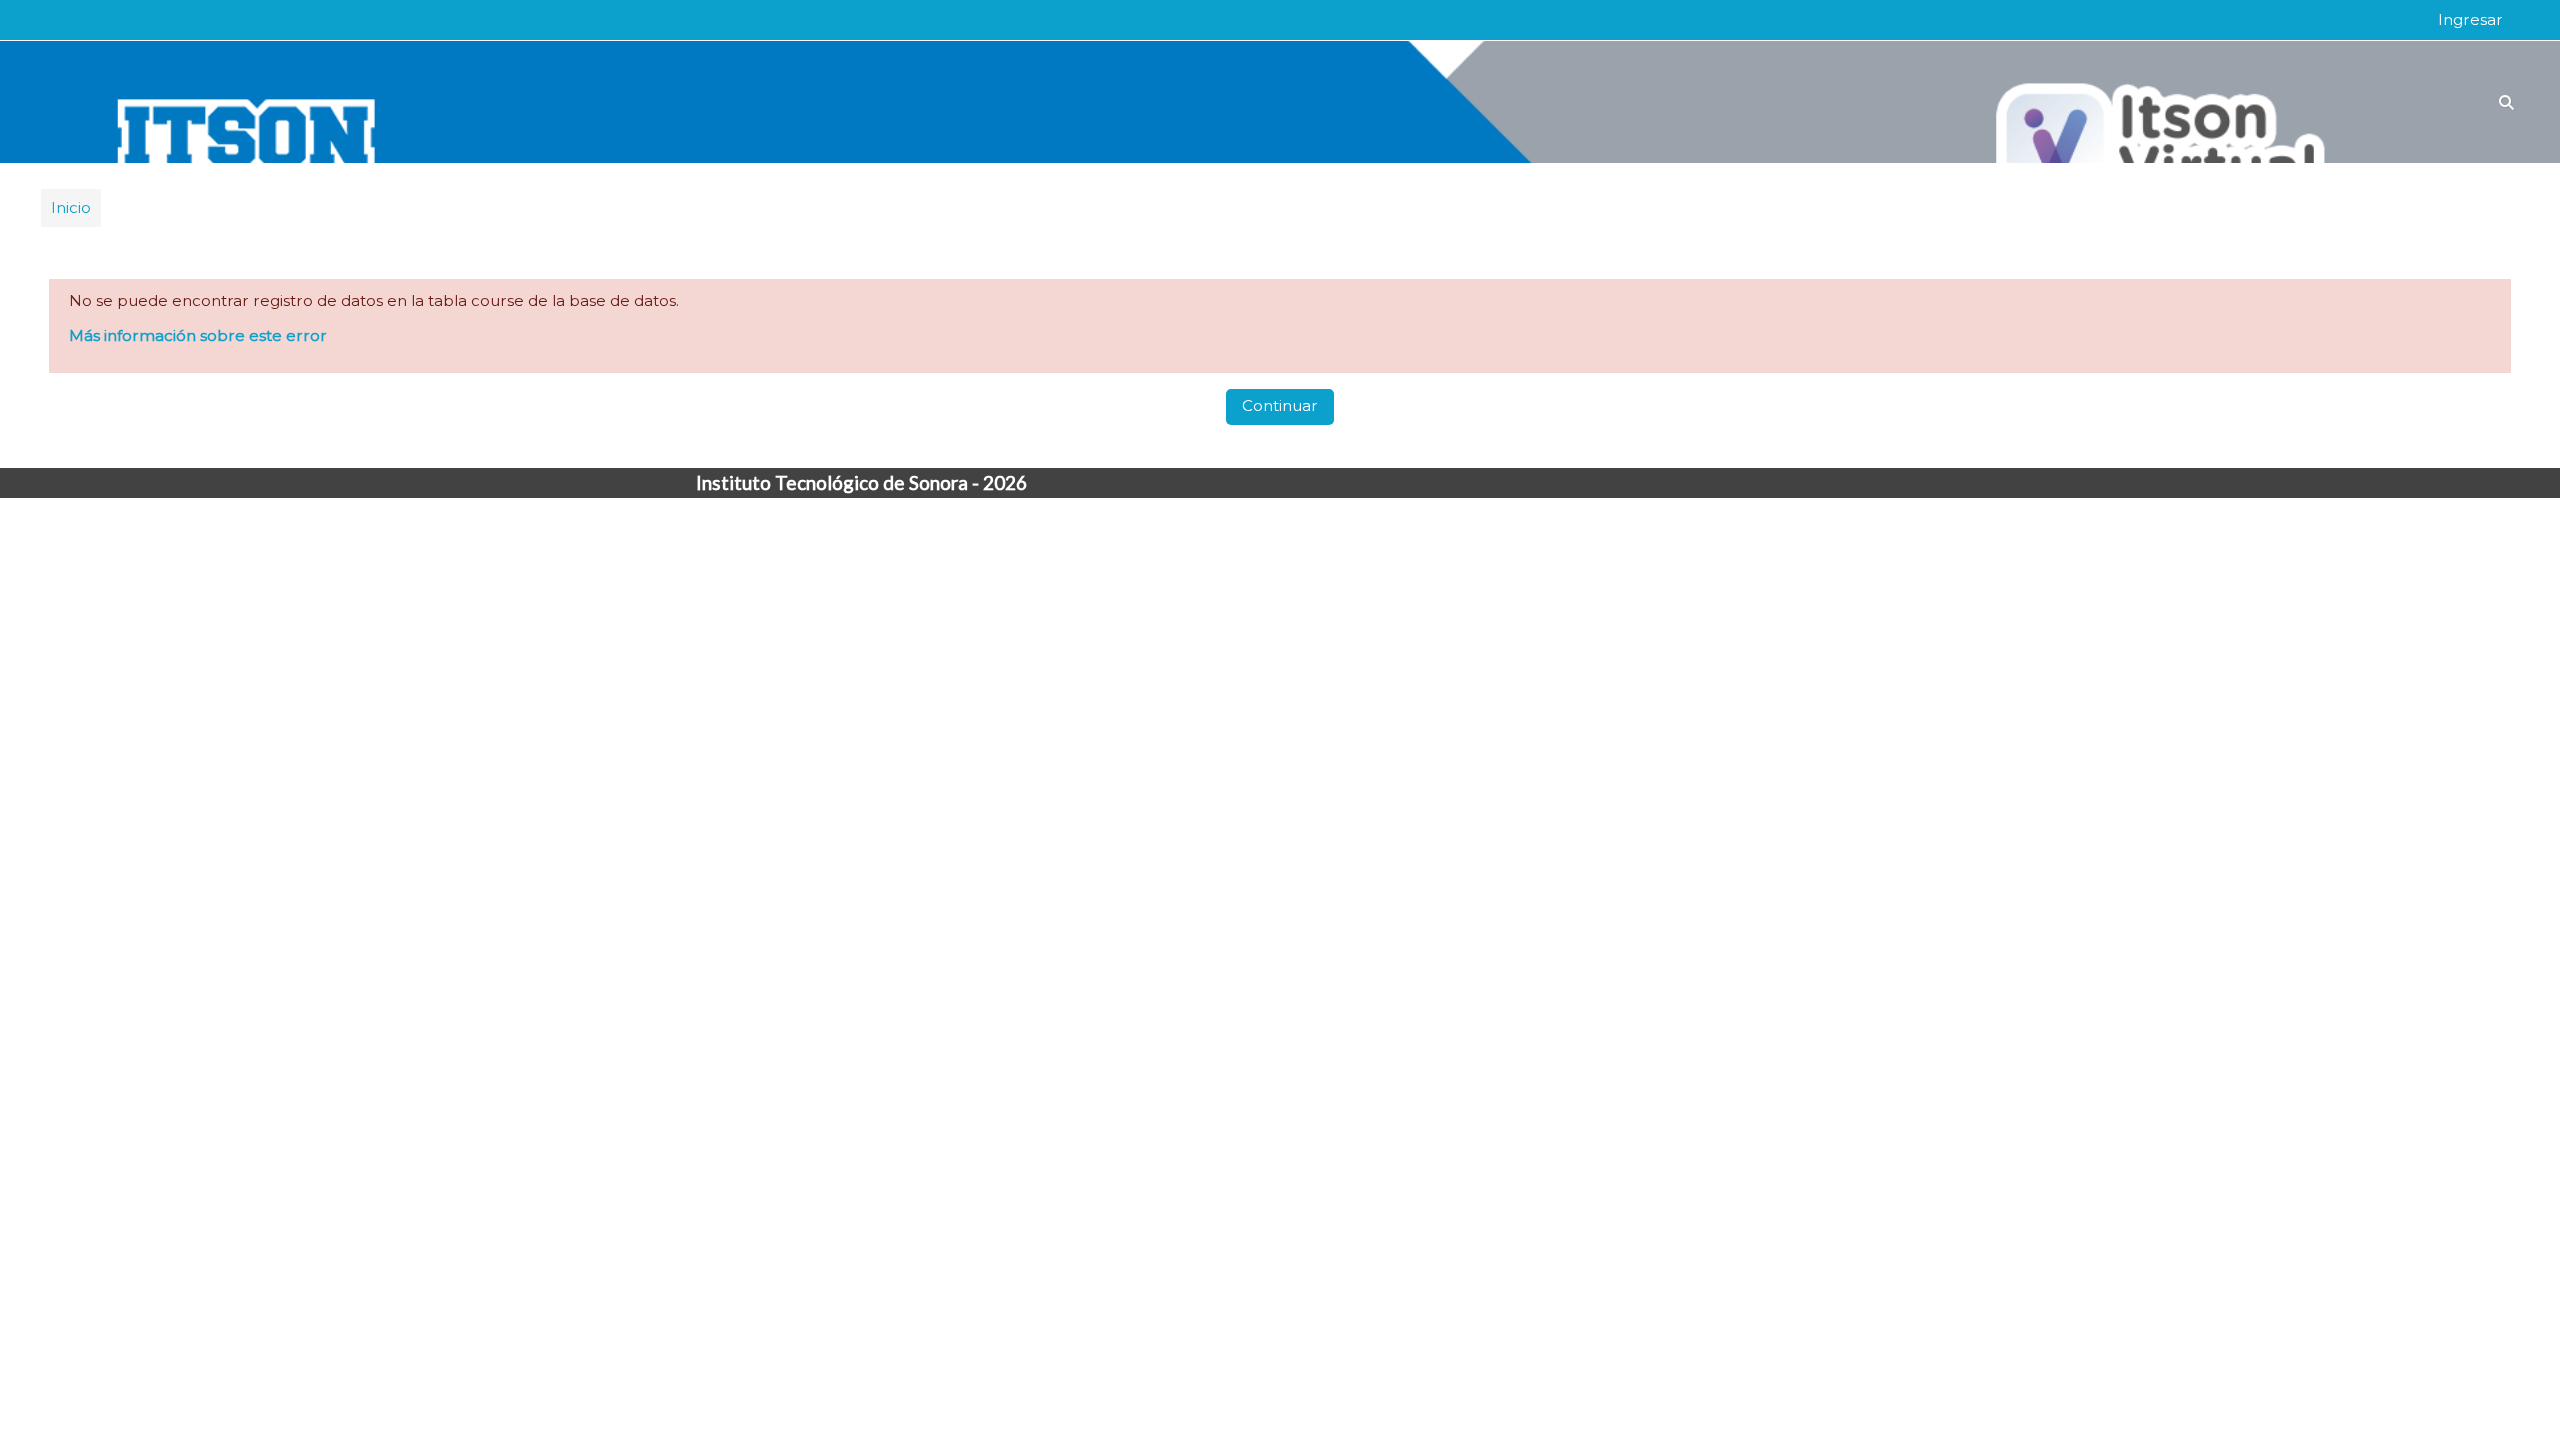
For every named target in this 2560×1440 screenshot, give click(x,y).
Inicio (71, 207)
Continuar (1280, 405)
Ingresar (2470, 19)
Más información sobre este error (198, 335)
